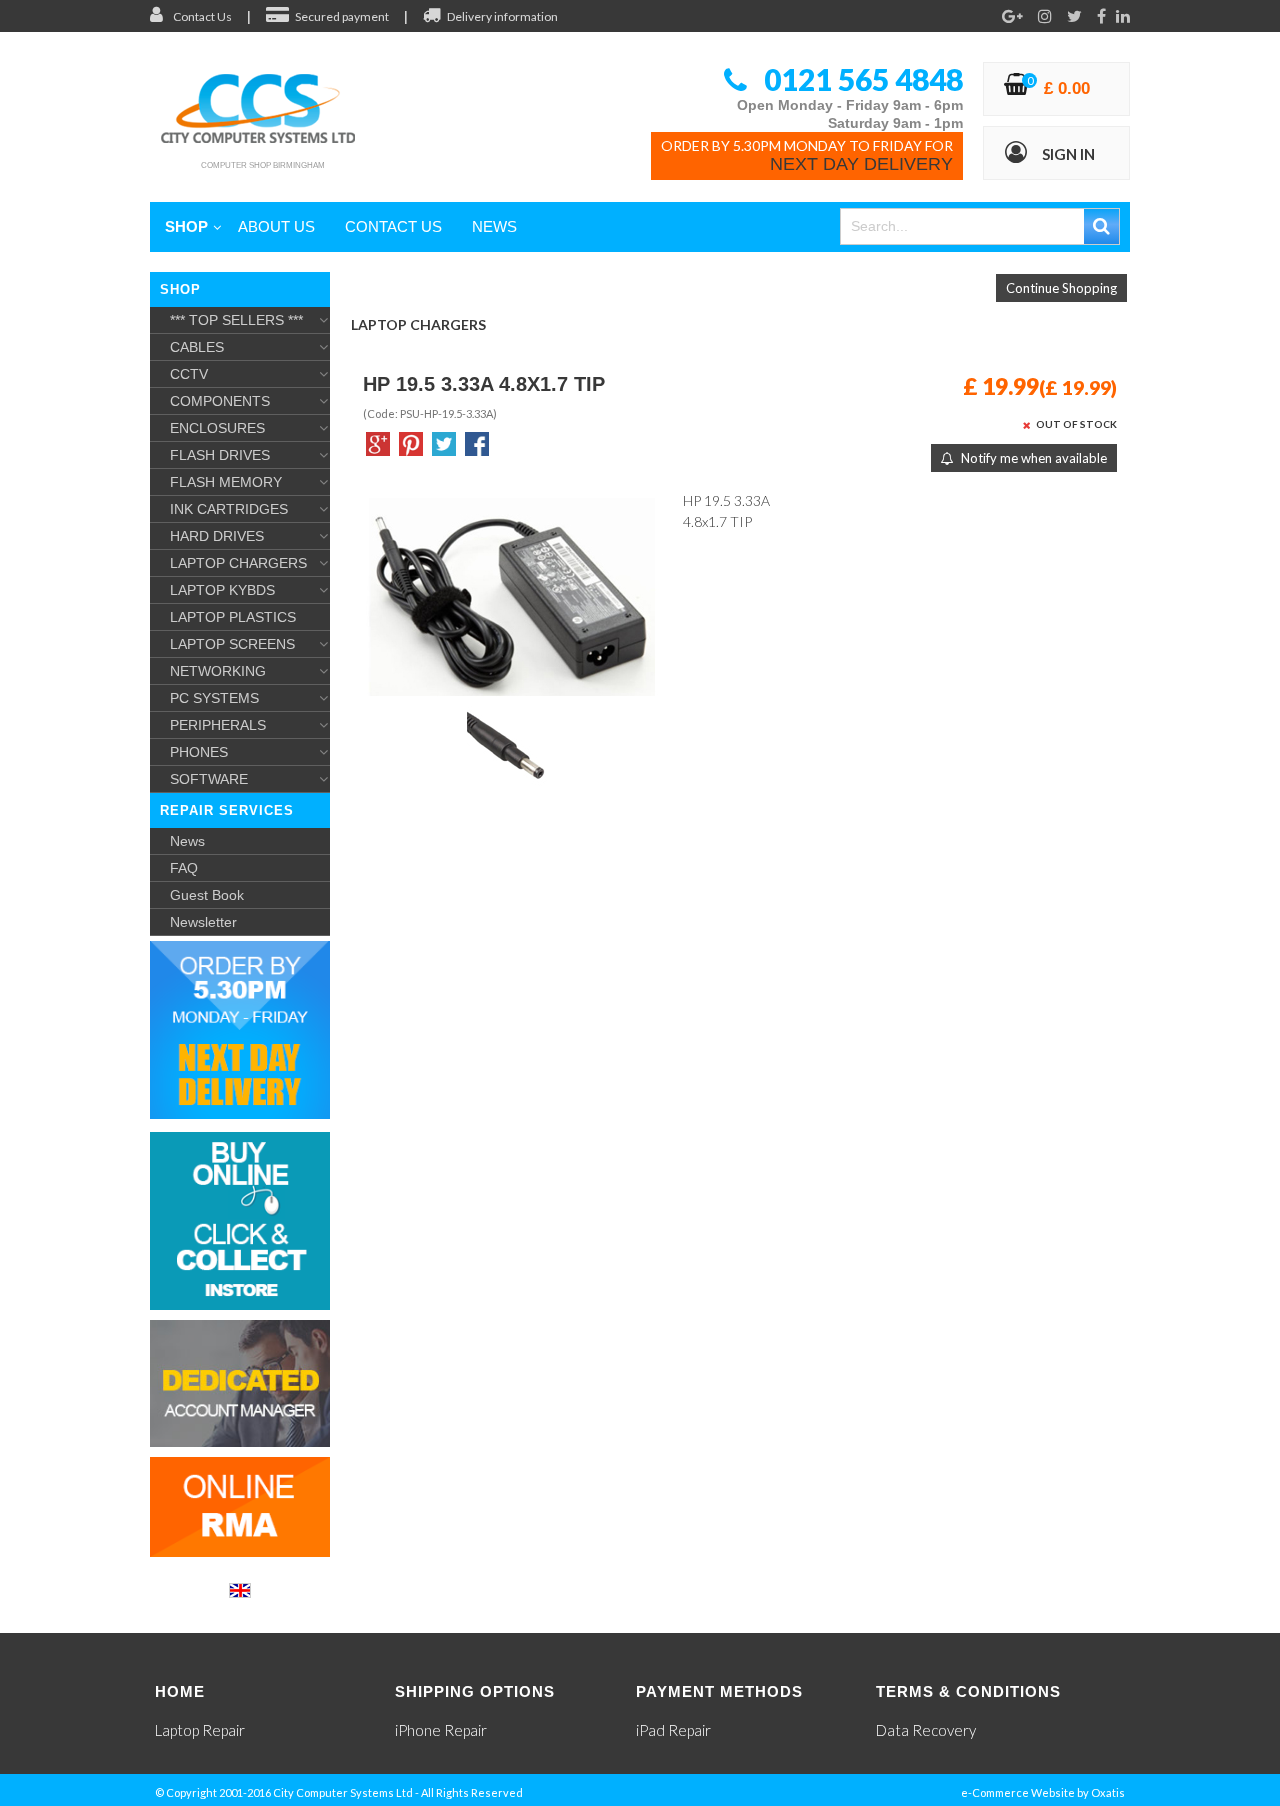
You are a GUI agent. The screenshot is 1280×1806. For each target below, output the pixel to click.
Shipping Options (475, 1691)
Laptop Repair (200, 1730)
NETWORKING (218, 671)
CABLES (197, 347)
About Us (276, 226)
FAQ (184, 868)
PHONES (199, 752)
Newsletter (203, 922)
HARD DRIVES (217, 536)
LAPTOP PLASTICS (233, 617)
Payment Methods (719, 1691)
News (494, 226)
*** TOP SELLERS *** (236, 320)
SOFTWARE (209, 779)
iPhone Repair (441, 1730)
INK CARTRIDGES (229, 509)
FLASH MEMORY (226, 482)
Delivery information (502, 16)
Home (180, 1691)
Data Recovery (926, 1730)
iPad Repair (673, 1730)
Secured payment (342, 16)
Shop (186, 226)
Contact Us (202, 16)
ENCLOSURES (217, 428)
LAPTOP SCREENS (232, 644)
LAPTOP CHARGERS (238, 563)
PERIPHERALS (218, 725)
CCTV (189, 374)
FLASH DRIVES (220, 455)
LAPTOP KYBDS (222, 590)
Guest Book (207, 895)
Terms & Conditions (968, 1691)
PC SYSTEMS (214, 698)
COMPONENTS (220, 401)
